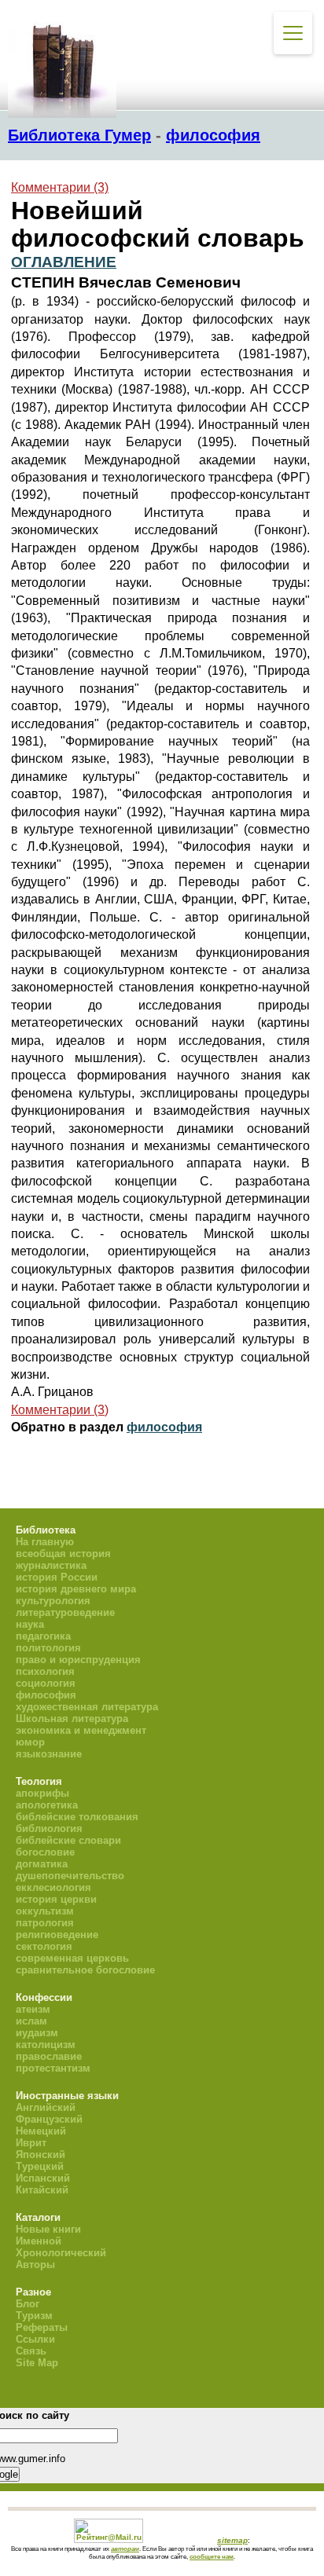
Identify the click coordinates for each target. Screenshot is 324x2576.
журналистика (51, 1565)
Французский (49, 2119)
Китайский (42, 2190)
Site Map (37, 2363)
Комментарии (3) (60, 187)
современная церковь (72, 1958)
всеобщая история (63, 1554)
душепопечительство (70, 1876)
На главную (45, 1542)
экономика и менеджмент (81, 1730)
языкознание (49, 1754)
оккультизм (45, 1911)
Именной (39, 2241)
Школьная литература (72, 1719)
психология (45, 1671)
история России (57, 1577)
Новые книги (48, 2229)
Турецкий (40, 2166)
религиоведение (57, 1935)
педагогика (43, 1636)
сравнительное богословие (85, 1970)
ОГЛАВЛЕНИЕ (64, 262)
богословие (45, 1852)
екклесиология (53, 1887)
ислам (31, 2021)
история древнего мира (76, 1589)
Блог (28, 2304)
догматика (42, 1864)
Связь (31, 2351)
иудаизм (37, 2033)
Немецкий (41, 2131)
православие (49, 2056)
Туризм (34, 2316)
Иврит (31, 2143)
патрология (45, 1923)
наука (30, 1624)
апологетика (47, 1805)
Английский (46, 2107)
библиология (49, 1828)
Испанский (43, 2178)
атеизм (33, 2009)
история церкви (56, 1899)
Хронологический (61, 2253)
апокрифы (42, 1793)
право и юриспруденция (78, 1660)
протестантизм (53, 2068)
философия (213, 135)
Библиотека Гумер (79, 135)
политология (48, 1648)
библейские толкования (77, 1817)
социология (46, 1683)
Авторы (35, 2265)
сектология (44, 1946)
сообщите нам (212, 2556)
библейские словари (68, 1840)
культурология (53, 1601)
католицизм (46, 2045)
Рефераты (42, 2327)
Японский (40, 2155)
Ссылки (35, 2339)
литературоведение (65, 1612)
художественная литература (87, 1707)
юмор (30, 1742)
